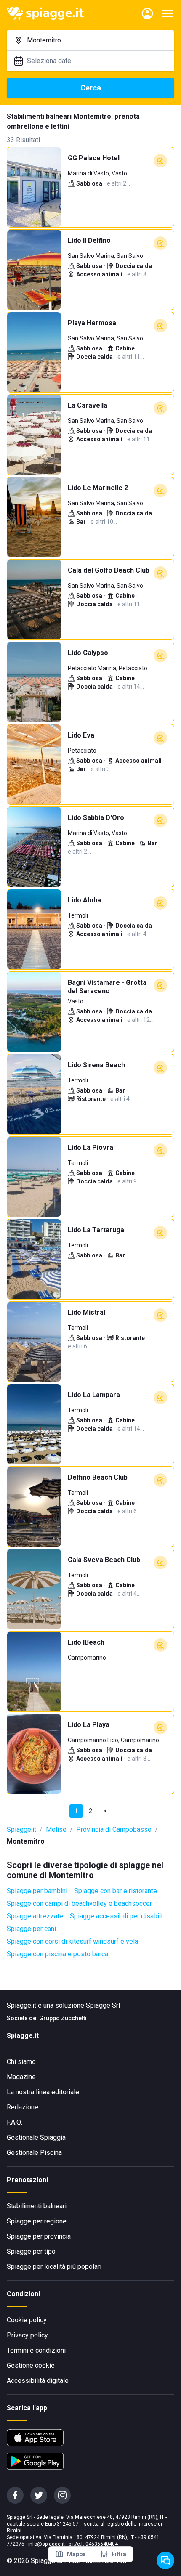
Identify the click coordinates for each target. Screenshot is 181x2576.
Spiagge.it (21, 1829)
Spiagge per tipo (31, 2251)
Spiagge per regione (37, 2221)
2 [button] (91, 1811)
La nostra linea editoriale (43, 2092)
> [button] (105, 1811)
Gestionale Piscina (34, 2153)
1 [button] (76, 1811)
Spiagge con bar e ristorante (116, 1891)
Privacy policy (27, 2335)
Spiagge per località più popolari (54, 2267)
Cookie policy (27, 2320)
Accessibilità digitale (38, 2381)
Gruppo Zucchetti (63, 2018)
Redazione (23, 2107)
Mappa (76, 2554)
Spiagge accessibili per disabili (116, 1916)
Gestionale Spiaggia (36, 2137)
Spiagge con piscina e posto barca (57, 1954)
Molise (56, 1829)
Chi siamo (21, 2062)
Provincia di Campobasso (114, 1829)
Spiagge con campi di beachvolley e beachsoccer (79, 1903)
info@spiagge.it (47, 2544)
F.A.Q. (15, 2122)
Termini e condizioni (36, 2350)
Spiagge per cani (31, 1929)
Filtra (119, 2554)
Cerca (91, 88)
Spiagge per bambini (37, 1891)
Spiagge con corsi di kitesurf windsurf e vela (72, 1941)
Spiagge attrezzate (35, 1916)
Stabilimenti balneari (37, 2206)
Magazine (21, 2077)
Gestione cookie (31, 2365)
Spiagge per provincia (39, 2236)
